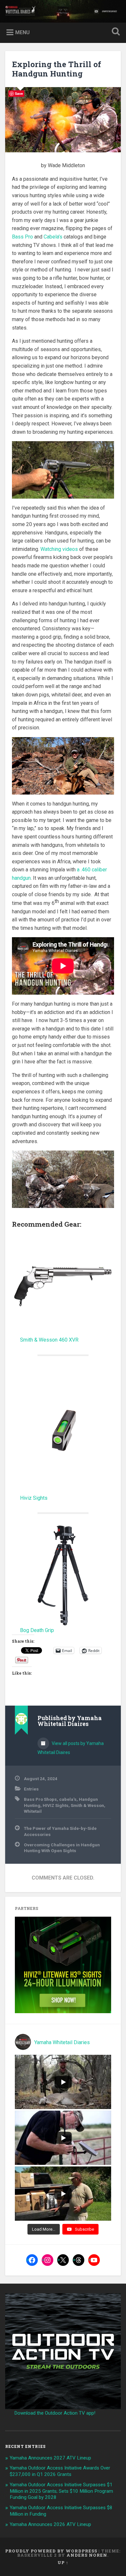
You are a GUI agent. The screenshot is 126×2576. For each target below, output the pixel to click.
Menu (22, 32)
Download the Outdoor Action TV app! (55, 2413)
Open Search (115, 32)
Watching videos (59, 549)
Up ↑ (63, 2562)
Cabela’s (53, 237)
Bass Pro (22, 237)
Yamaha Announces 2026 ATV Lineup (50, 2524)
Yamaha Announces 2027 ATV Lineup (50, 2458)
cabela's (68, 1799)
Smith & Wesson (87, 1805)
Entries (31, 1789)
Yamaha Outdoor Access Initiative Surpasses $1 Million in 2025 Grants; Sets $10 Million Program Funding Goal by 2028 (61, 2491)
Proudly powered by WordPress (51, 2551)
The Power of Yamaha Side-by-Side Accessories (60, 1831)
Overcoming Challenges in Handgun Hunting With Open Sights (62, 1848)
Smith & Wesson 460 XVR (49, 1340)
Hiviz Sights (34, 1498)
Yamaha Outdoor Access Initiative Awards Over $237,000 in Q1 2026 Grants (60, 2471)
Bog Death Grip (37, 1630)
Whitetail (33, 1811)
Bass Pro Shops (40, 1799)
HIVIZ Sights (56, 1805)
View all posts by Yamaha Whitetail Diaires (71, 1748)
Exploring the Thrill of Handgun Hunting (57, 69)
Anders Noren (87, 2555)
